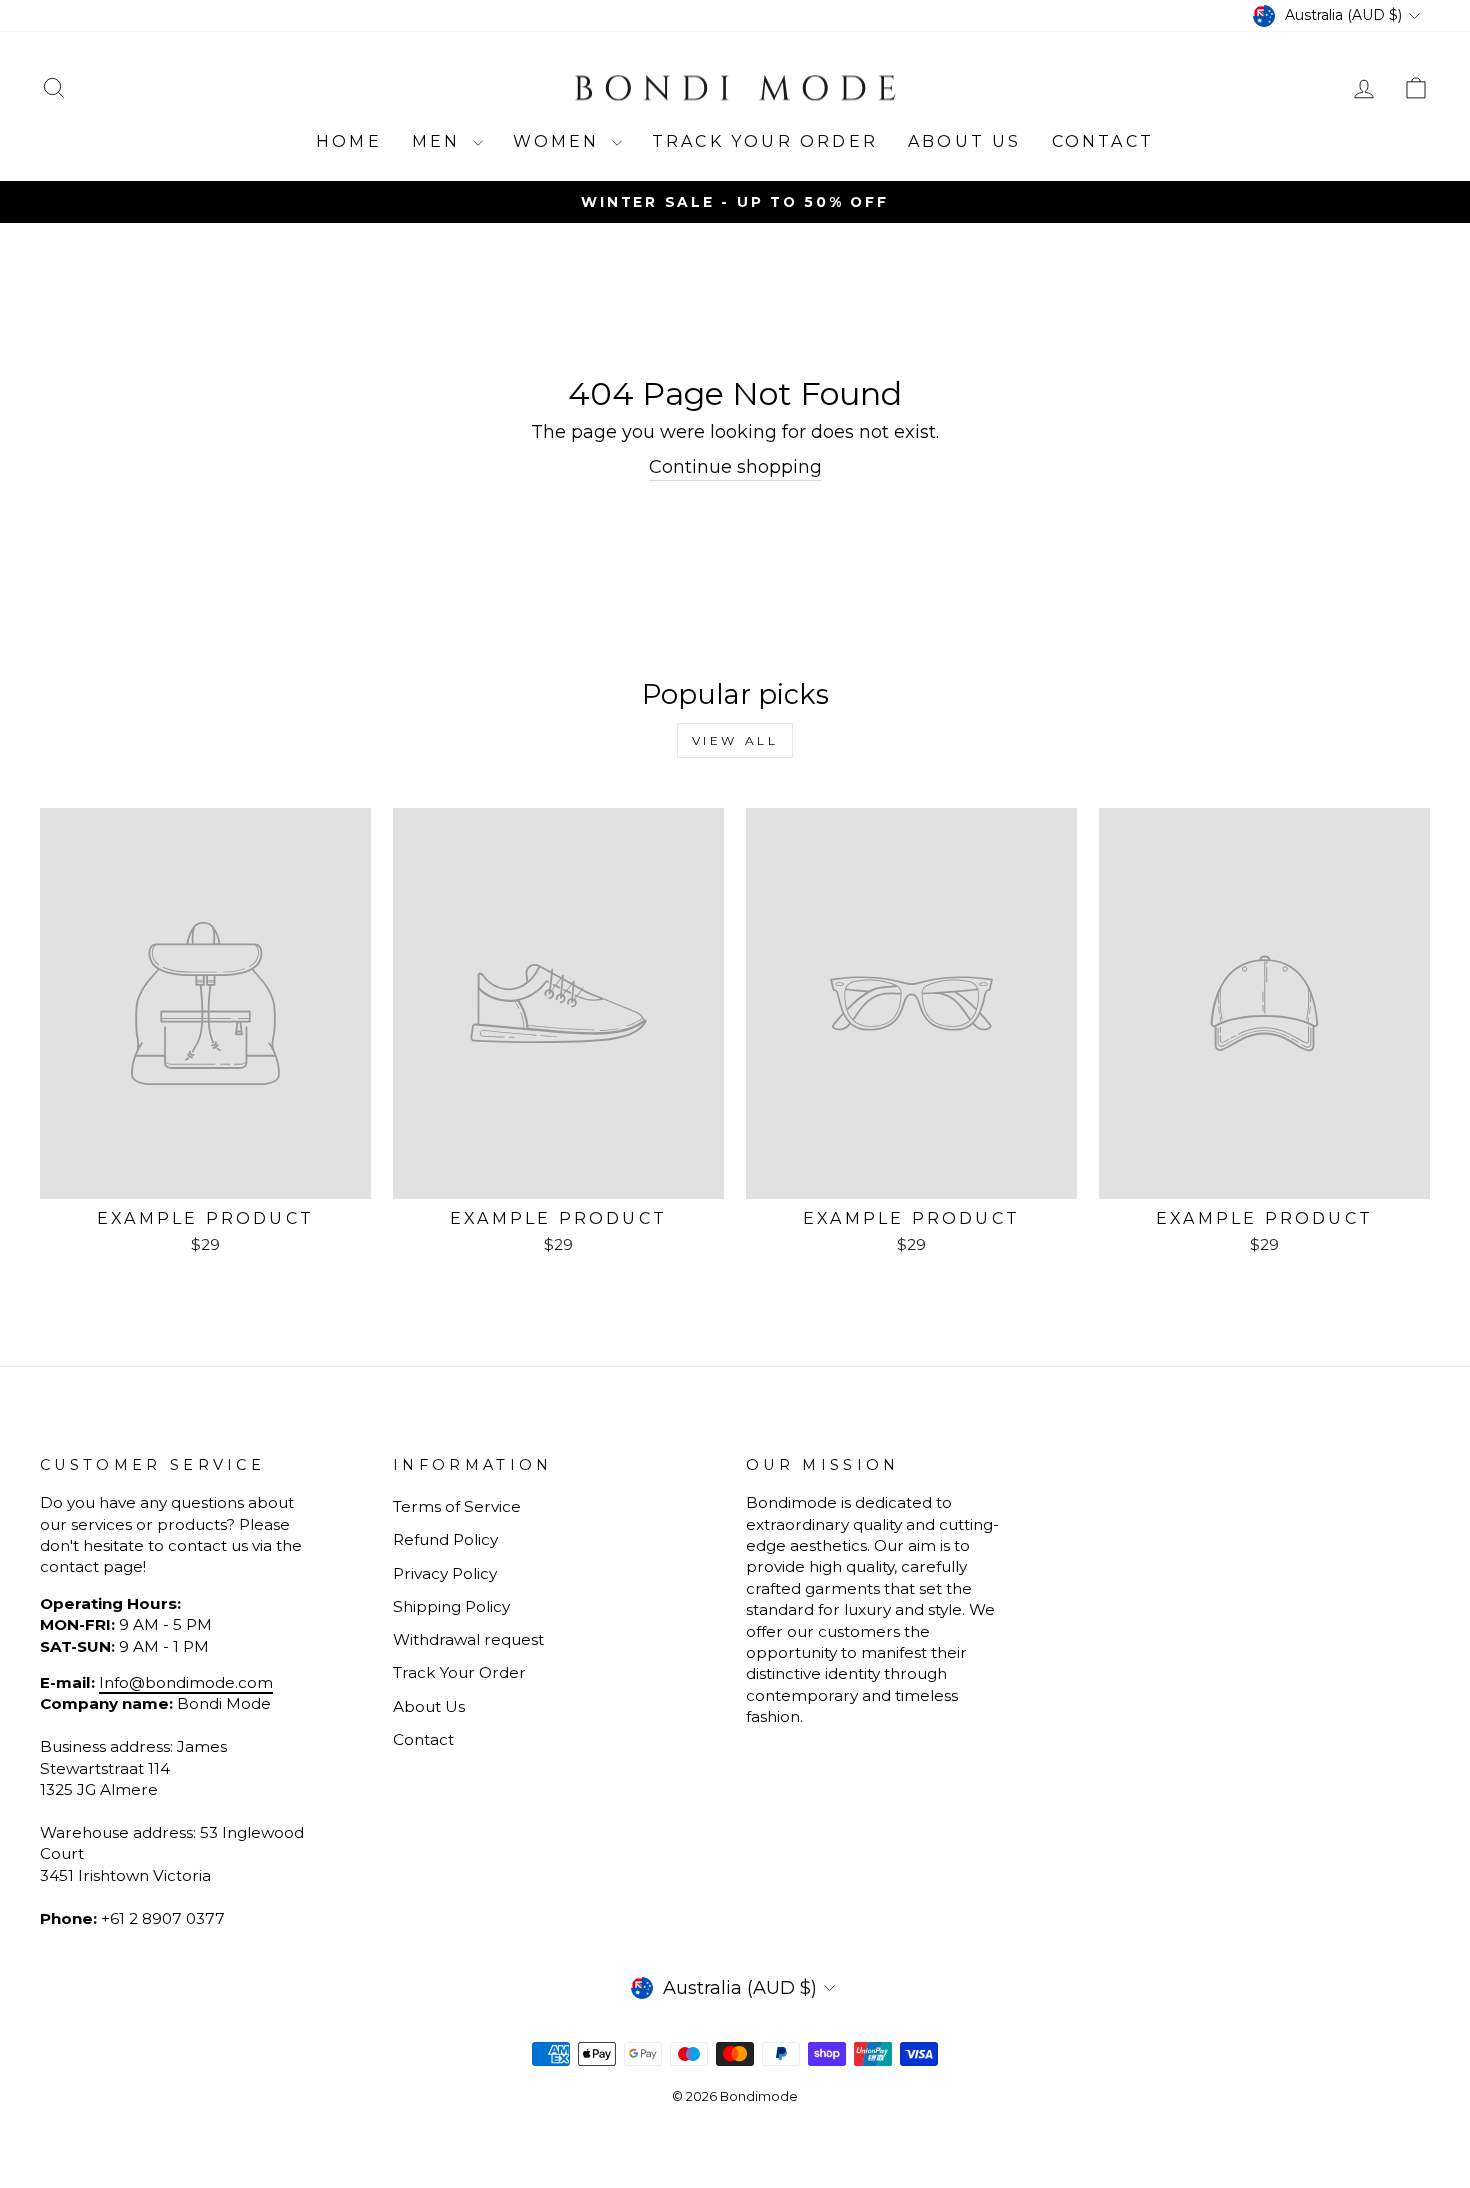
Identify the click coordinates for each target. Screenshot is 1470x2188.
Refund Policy (445, 1539)
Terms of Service (457, 1506)
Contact (1103, 141)
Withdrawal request (468, 1639)
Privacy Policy (445, 1573)
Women (560, 141)
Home (349, 141)
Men (440, 141)
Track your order (765, 141)
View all (735, 740)
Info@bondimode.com (186, 1682)
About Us (965, 141)
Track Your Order (459, 1672)
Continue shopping (735, 467)
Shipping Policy (451, 1606)
